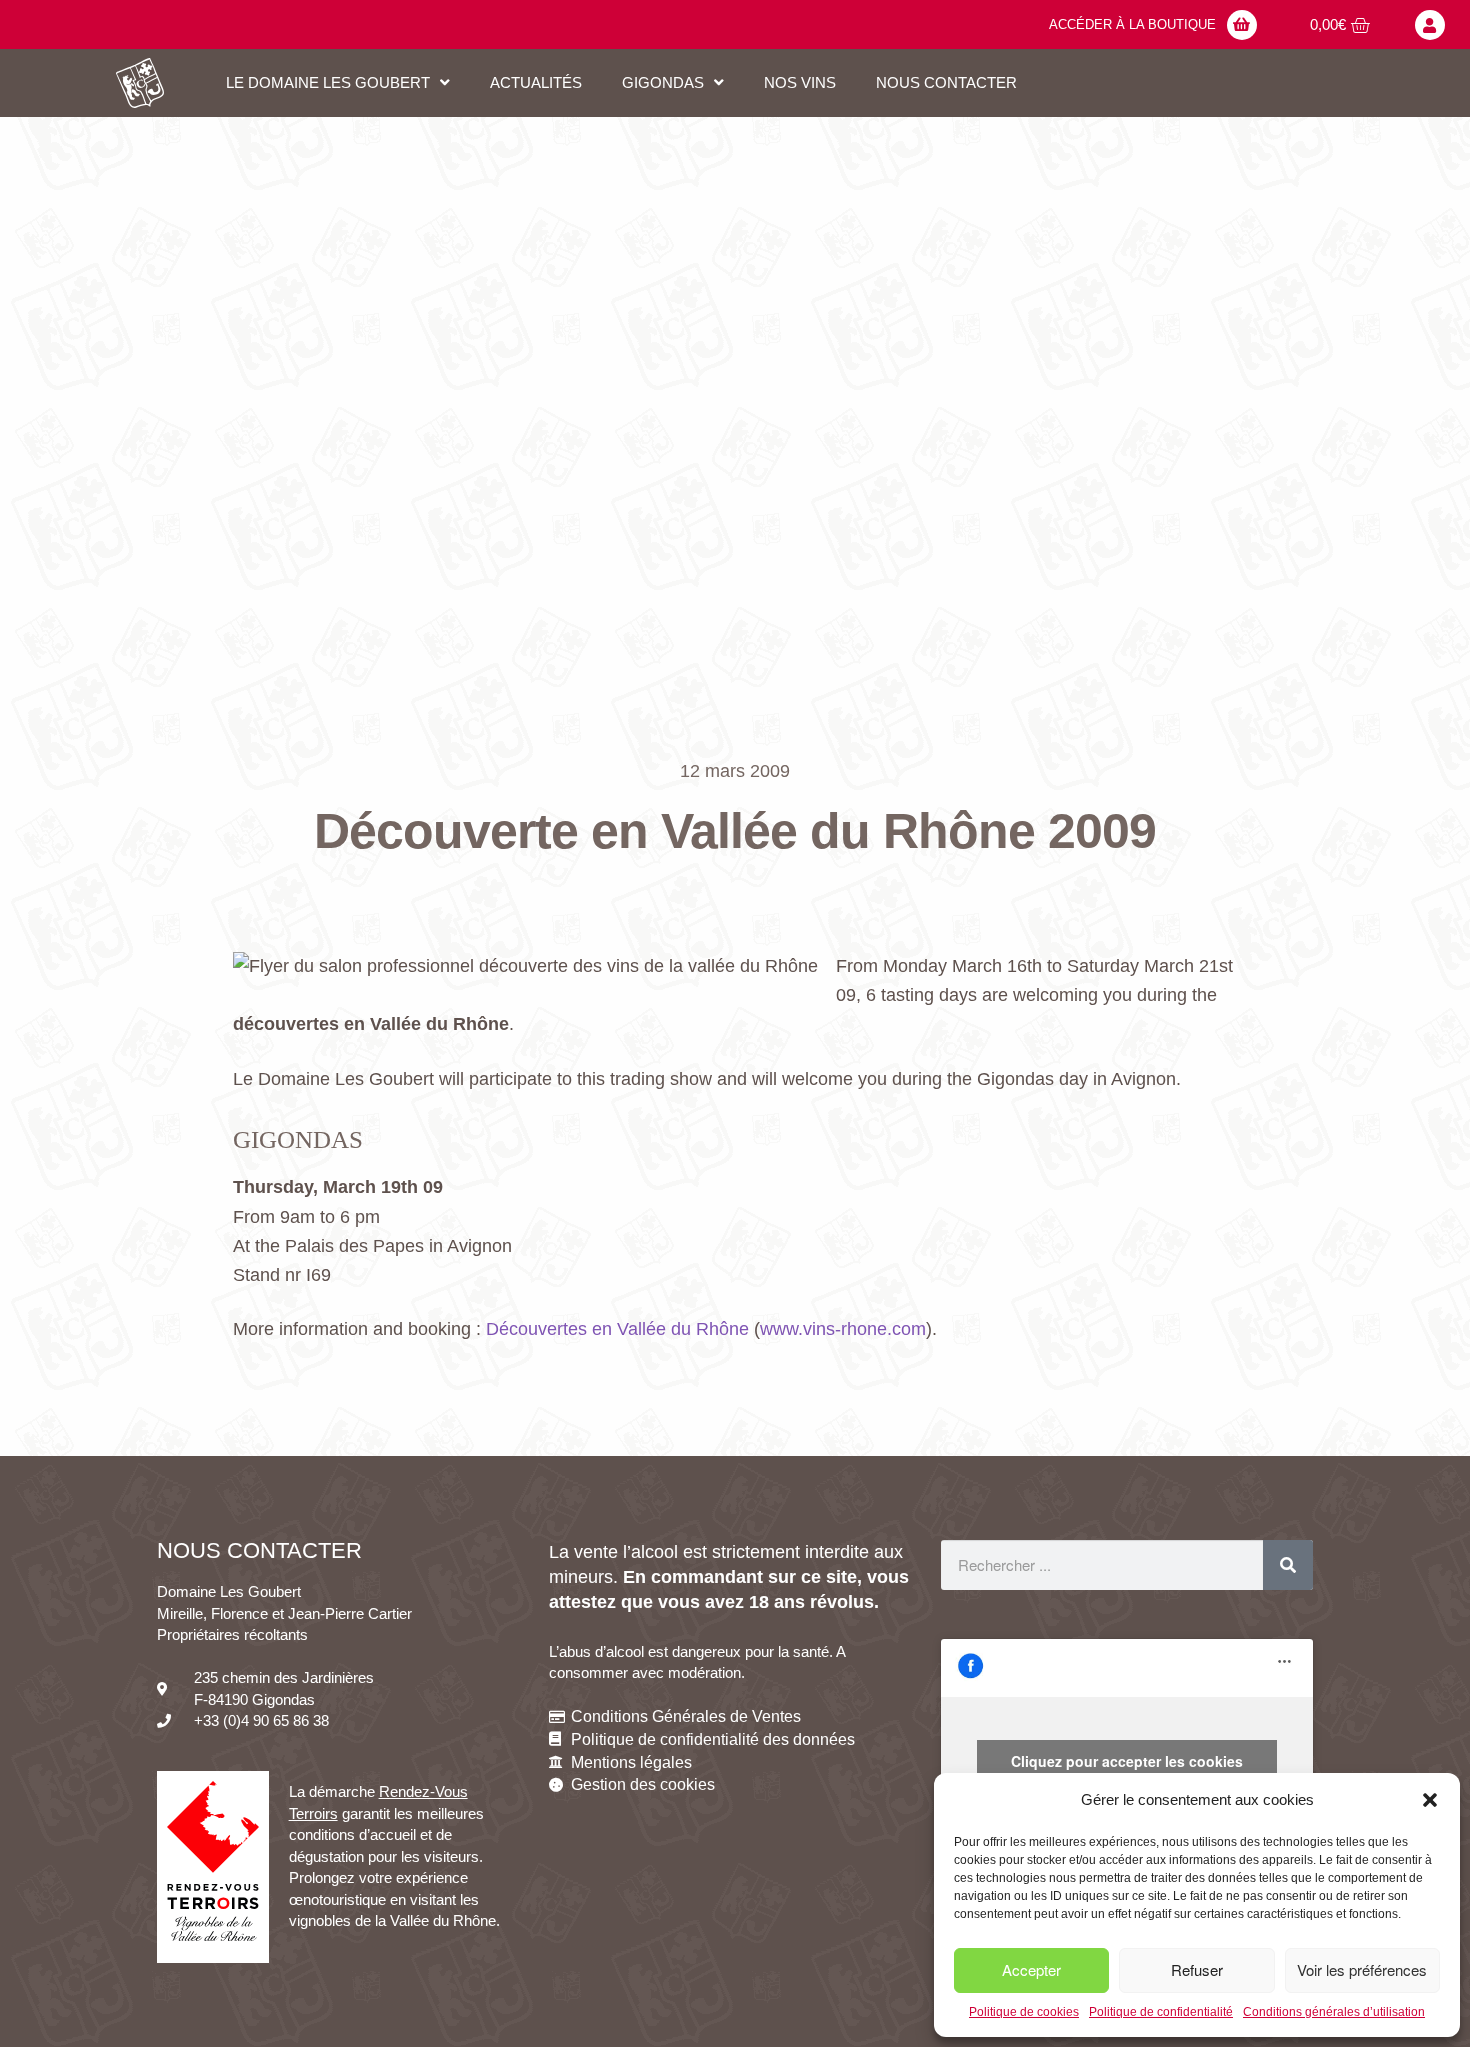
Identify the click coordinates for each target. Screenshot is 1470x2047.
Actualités (536, 82)
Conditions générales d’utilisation (1334, 2012)
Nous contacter (946, 82)
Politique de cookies (1024, 2012)
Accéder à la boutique (1132, 24)
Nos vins (800, 82)
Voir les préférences (1362, 1969)
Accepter (1031, 1969)
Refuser (1197, 1969)
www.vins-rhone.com (843, 1329)
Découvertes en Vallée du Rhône (617, 1329)
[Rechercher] (1288, 1565)
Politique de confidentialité (1161, 2012)
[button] (1430, 1800)
